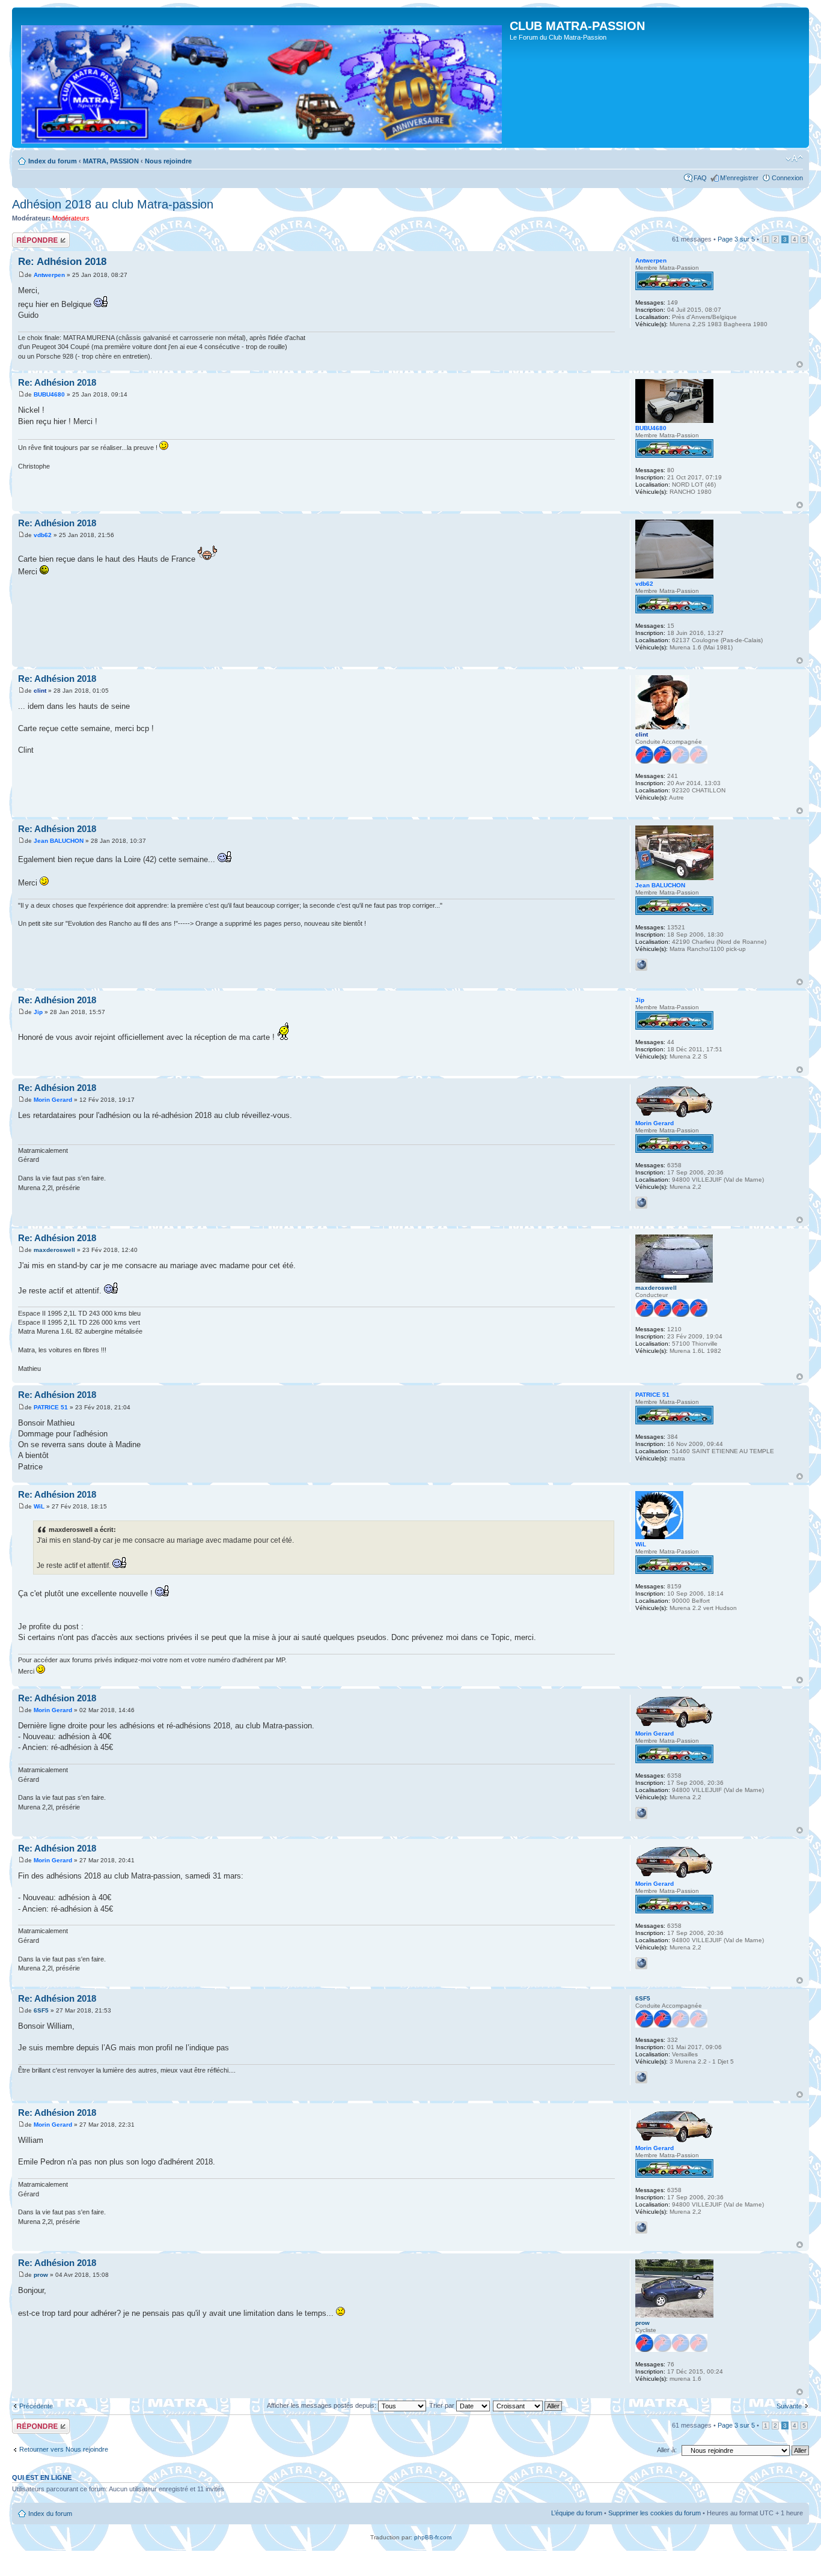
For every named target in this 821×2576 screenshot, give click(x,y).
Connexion (787, 178)
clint (40, 691)
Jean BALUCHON (59, 841)
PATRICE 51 (51, 1407)
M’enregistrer (739, 178)
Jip (38, 1012)
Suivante (789, 2406)
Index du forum (53, 161)
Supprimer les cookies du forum (655, 2513)
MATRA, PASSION (111, 161)
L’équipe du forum (577, 2513)
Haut (800, 364)
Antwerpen (49, 275)
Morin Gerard (53, 1100)
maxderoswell (54, 1250)
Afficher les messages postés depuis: (322, 2405)
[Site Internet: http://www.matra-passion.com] (641, 1203)
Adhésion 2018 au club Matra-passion (113, 204)
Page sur (736, 239)
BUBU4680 (49, 394)
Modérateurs (71, 218)
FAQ (700, 178)
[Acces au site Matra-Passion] (262, 82)
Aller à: (667, 2450)
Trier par (443, 2405)
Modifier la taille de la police (794, 159)
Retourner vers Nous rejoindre (64, 2449)
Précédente (36, 2406)
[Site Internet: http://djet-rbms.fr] (641, 2077)
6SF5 (41, 2010)
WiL (39, 1506)
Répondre (26, 236)
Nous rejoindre (168, 161)
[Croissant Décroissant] (528, 2405)
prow (41, 2275)
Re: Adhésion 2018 (62, 262)
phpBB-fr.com (433, 2537)
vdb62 (43, 535)
